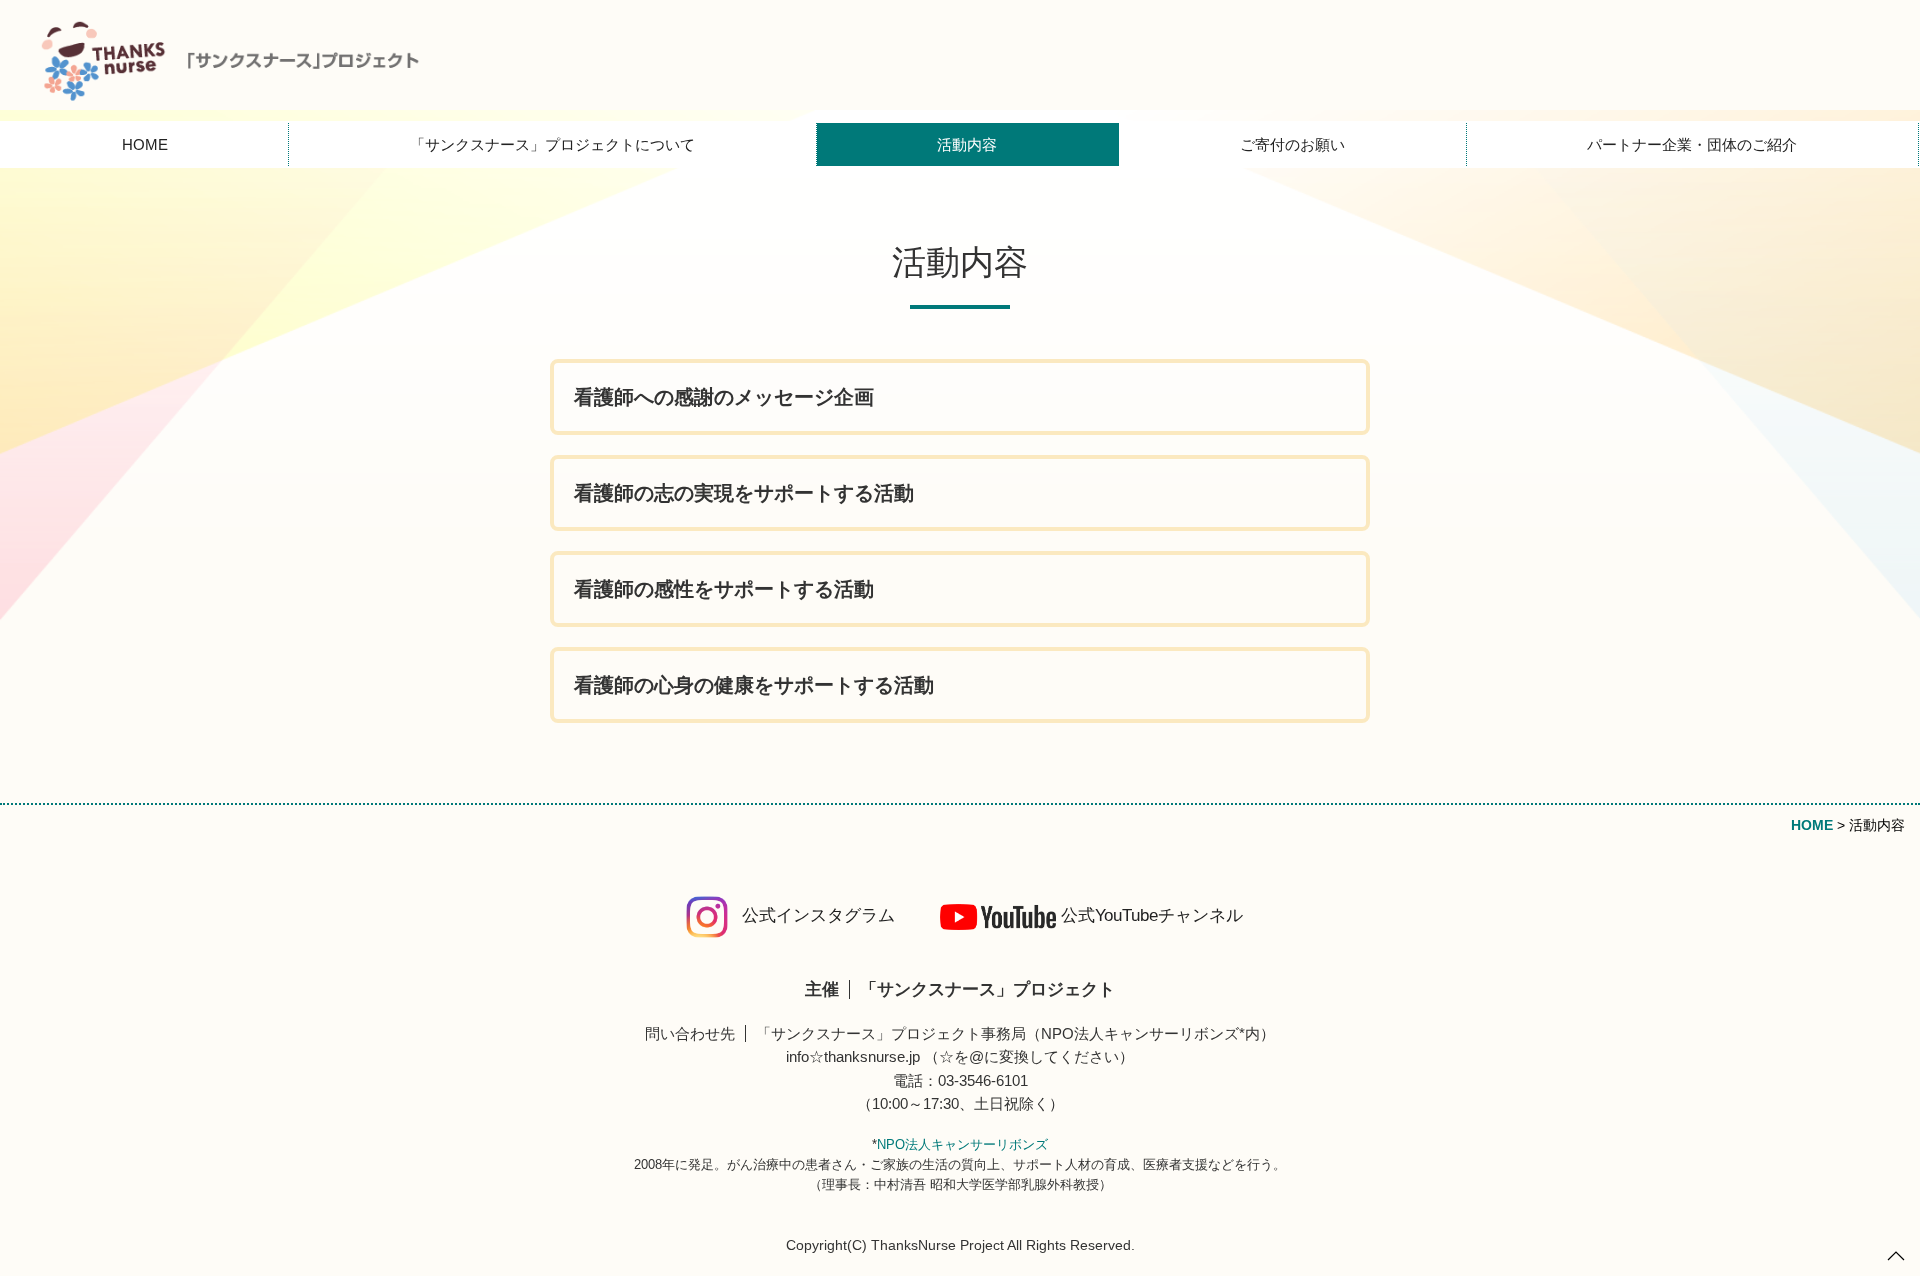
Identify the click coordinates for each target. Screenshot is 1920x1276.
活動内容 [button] (967, 144)
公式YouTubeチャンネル (1152, 915)
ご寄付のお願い (1292, 144)
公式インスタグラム (818, 915)
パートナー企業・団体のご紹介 (1692, 144)
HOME (145, 144)
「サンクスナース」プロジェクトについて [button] (552, 144)
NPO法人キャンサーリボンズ (962, 1144)
